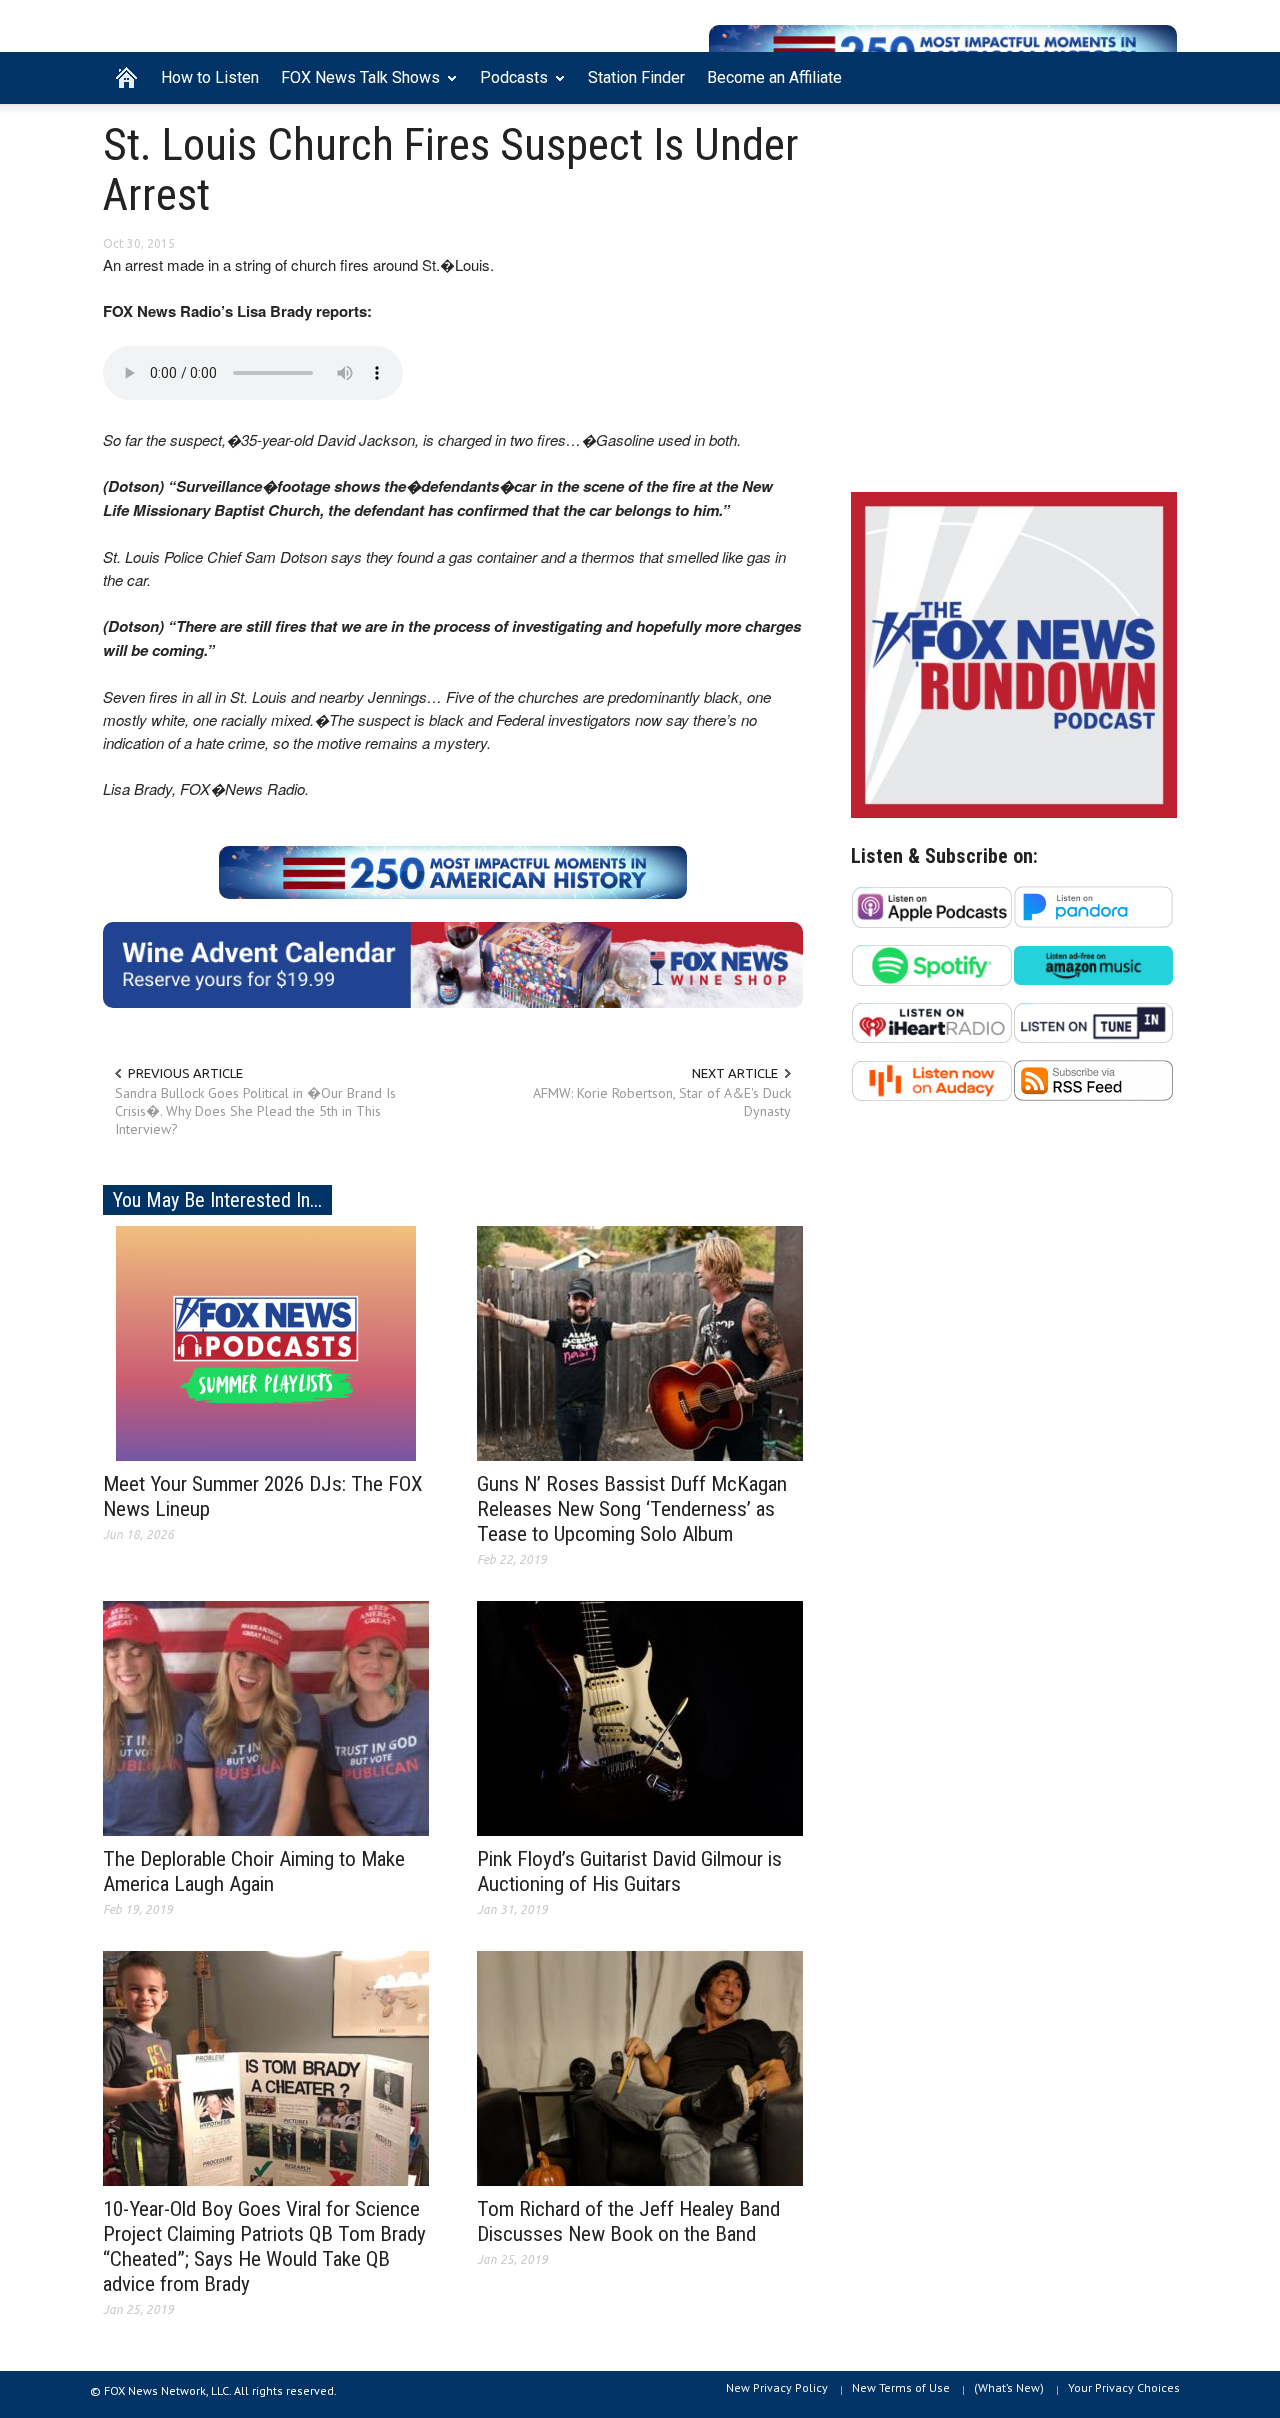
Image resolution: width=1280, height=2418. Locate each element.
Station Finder (636, 77)
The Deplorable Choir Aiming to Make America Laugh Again (254, 1871)
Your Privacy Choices (1124, 2387)
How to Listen (210, 77)
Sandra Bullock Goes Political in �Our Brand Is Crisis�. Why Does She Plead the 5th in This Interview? (255, 1111)
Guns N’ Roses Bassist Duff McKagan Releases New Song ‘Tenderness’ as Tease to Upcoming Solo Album (632, 1509)
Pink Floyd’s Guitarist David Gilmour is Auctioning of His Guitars (629, 1871)
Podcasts (508, 86)
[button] (1157, 76)
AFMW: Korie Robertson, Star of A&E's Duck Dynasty (662, 1102)
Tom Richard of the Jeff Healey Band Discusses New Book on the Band (628, 2221)
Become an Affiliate (774, 77)
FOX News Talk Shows (355, 86)
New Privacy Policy (777, 2387)
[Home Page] (126, 78)
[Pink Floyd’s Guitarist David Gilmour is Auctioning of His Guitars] (640, 1717)
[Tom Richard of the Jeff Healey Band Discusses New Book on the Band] (640, 2067)
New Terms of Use (901, 2387)
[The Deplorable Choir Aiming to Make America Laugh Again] (266, 1717)
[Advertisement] (1014, 303)
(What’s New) (1009, 2387)
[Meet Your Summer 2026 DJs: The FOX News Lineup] (266, 1342)
